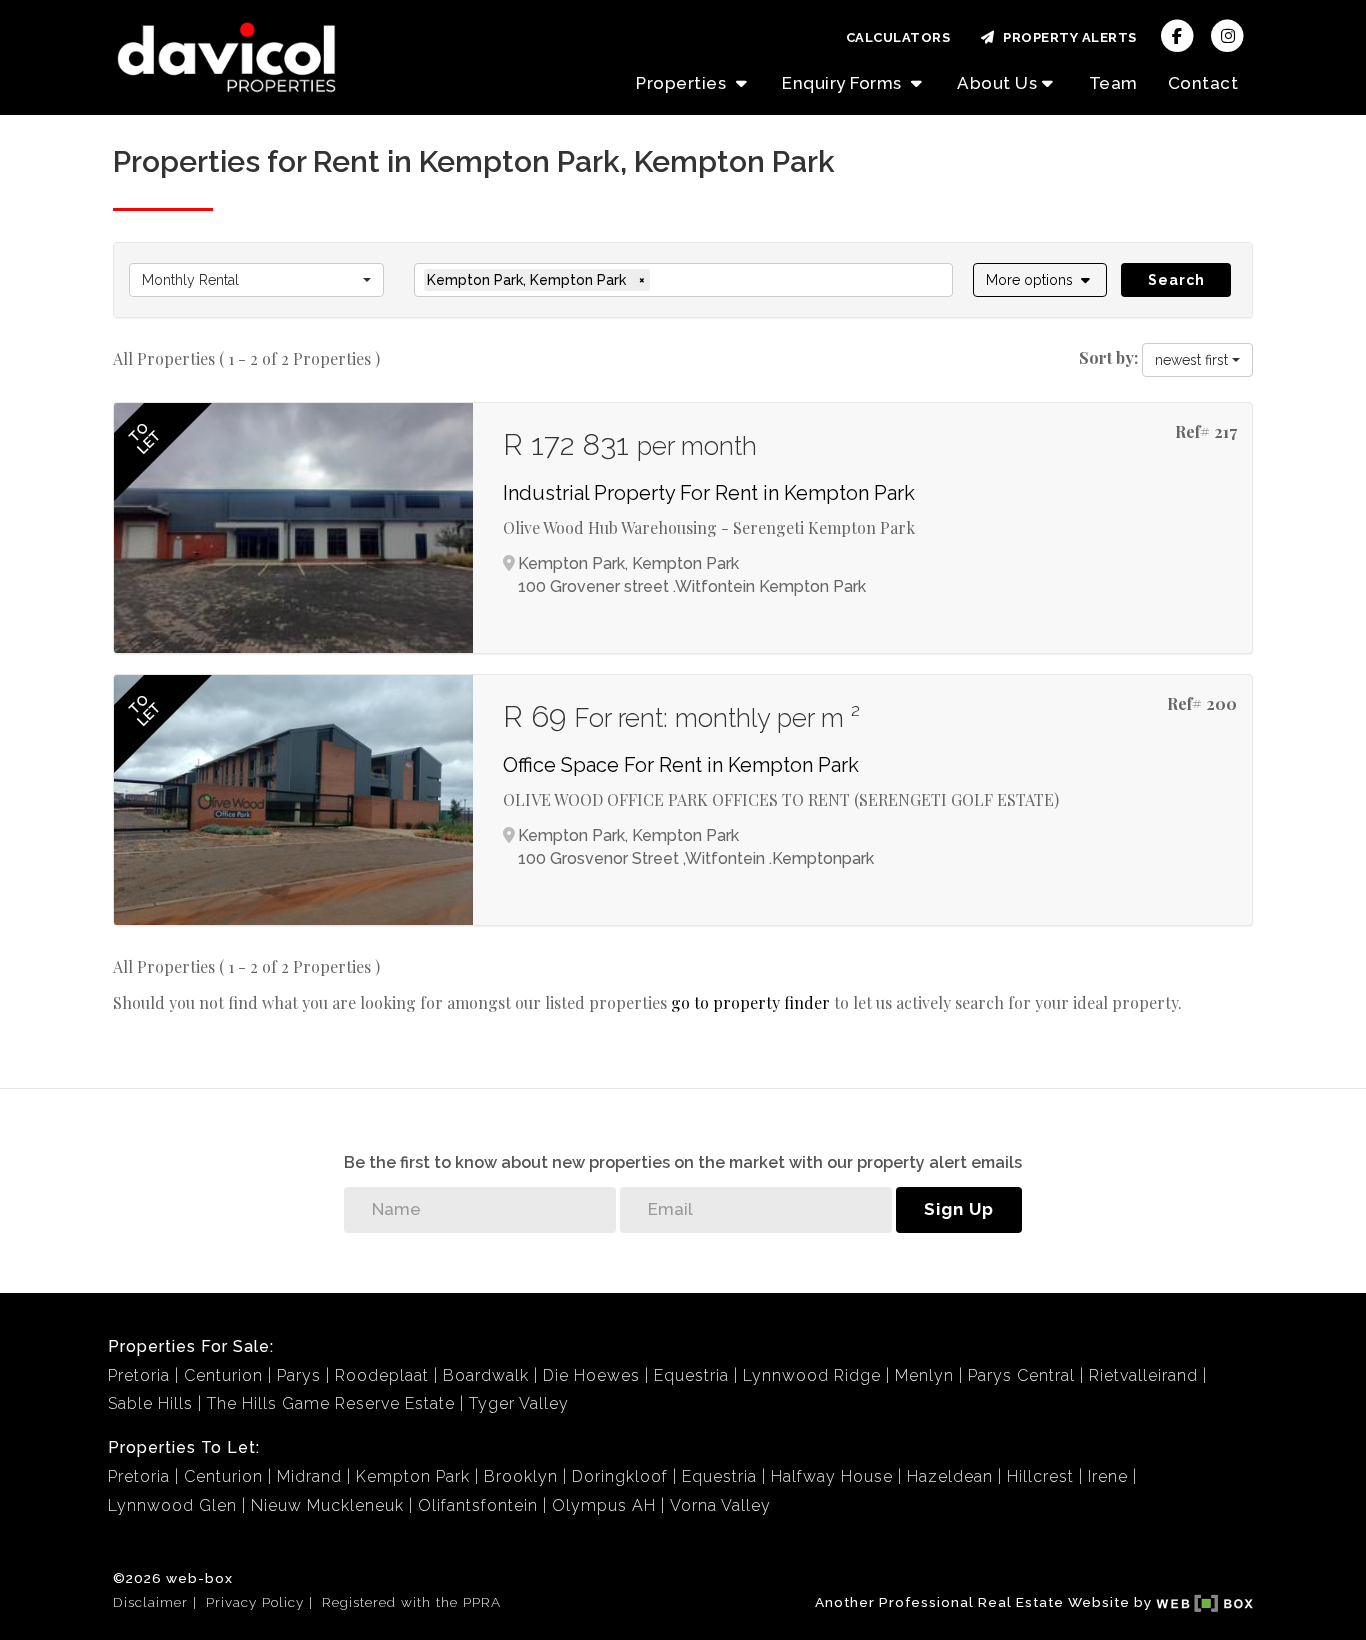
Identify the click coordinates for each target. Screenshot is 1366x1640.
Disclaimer (150, 1602)
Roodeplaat (382, 1375)
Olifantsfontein (478, 1505)
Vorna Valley (720, 1505)
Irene (1108, 1476)
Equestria (691, 1375)
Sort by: (1108, 357)
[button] (1040, 280)
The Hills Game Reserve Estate (331, 1403)
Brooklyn (521, 1476)
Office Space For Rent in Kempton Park (681, 765)
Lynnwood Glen (172, 1505)
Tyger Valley (519, 1403)
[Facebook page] (1177, 34)
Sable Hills (150, 1403)
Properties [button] (683, 83)
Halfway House (832, 1476)
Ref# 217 (1206, 431)
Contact (1203, 83)
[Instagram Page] (1227, 34)
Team (1113, 83)
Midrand (309, 1476)
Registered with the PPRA (411, 1602)
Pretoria (139, 1375)
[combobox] (256, 280)
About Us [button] (997, 83)
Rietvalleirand (1143, 1375)
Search (1176, 280)
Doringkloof (620, 1476)
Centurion (223, 1375)
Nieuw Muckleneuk (327, 1505)
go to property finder (750, 1002)
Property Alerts (1066, 37)
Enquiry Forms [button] (844, 83)
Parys (299, 1375)
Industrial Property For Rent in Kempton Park (709, 493)
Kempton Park (413, 1476)
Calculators (898, 37)
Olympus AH (604, 1505)
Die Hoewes (591, 1375)
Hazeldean (950, 1476)
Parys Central (1021, 1375)
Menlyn (924, 1375)
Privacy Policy (255, 1602)
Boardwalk (486, 1375)
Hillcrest (1040, 1476)
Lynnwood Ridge (812, 1375)
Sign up (959, 1209)
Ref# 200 (1202, 703)
